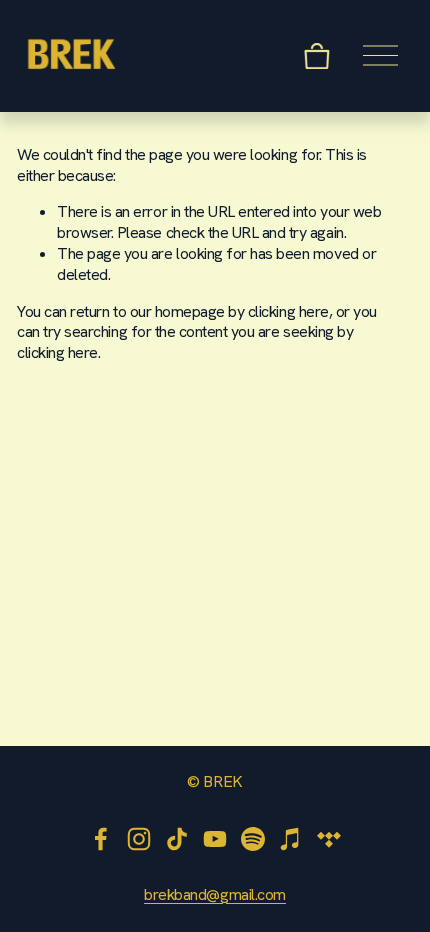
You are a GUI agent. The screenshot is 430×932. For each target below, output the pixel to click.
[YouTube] (215, 839)
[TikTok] (177, 839)
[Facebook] (101, 839)
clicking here (288, 311)
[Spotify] (253, 839)
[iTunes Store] (291, 839)
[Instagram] (139, 839)
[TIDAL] (329, 839)
